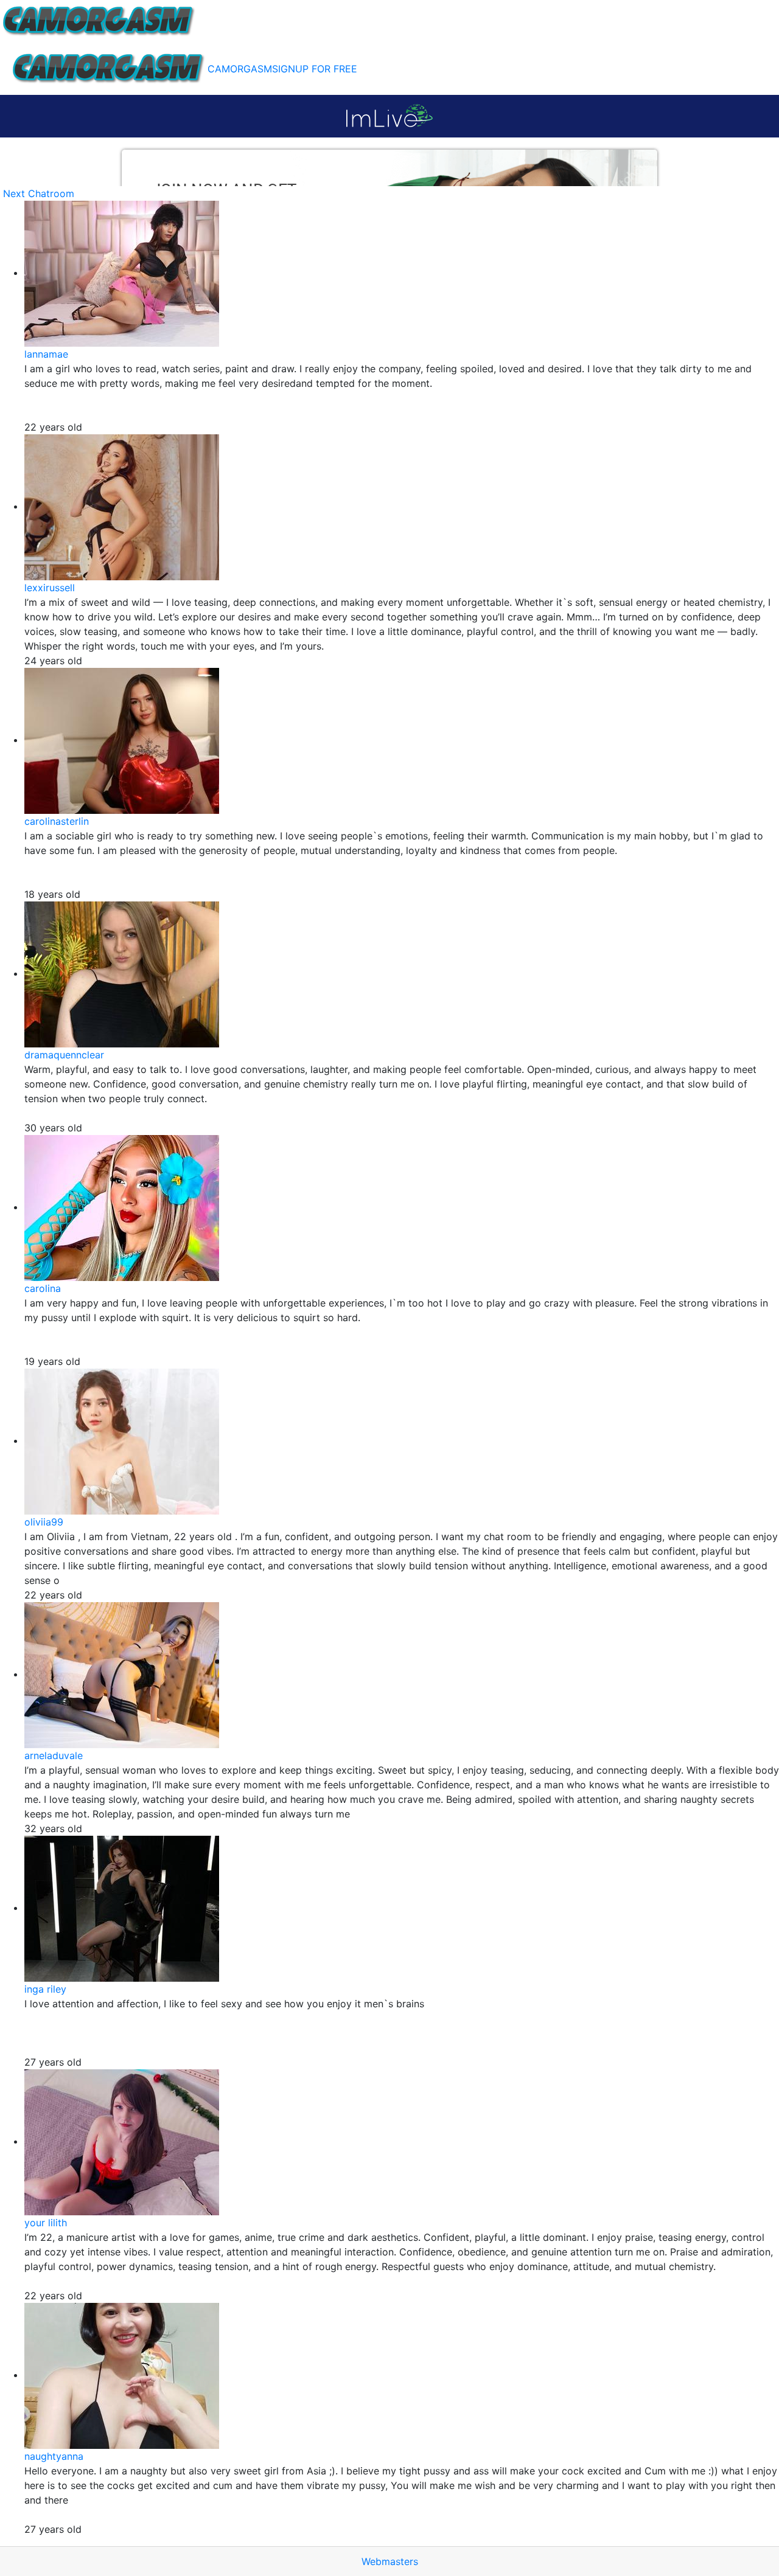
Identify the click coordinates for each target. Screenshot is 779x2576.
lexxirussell (50, 588)
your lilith (46, 2223)
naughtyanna (54, 2456)
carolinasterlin (57, 821)
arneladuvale (54, 1755)
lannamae (46, 354)
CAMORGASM (240, 69)
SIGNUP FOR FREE (315, 69)
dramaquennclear (64, 1055)
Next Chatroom (39, 193)
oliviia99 (44, 1522)
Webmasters (390, 2561)
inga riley (45, 1989)
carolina (43, 1288)
